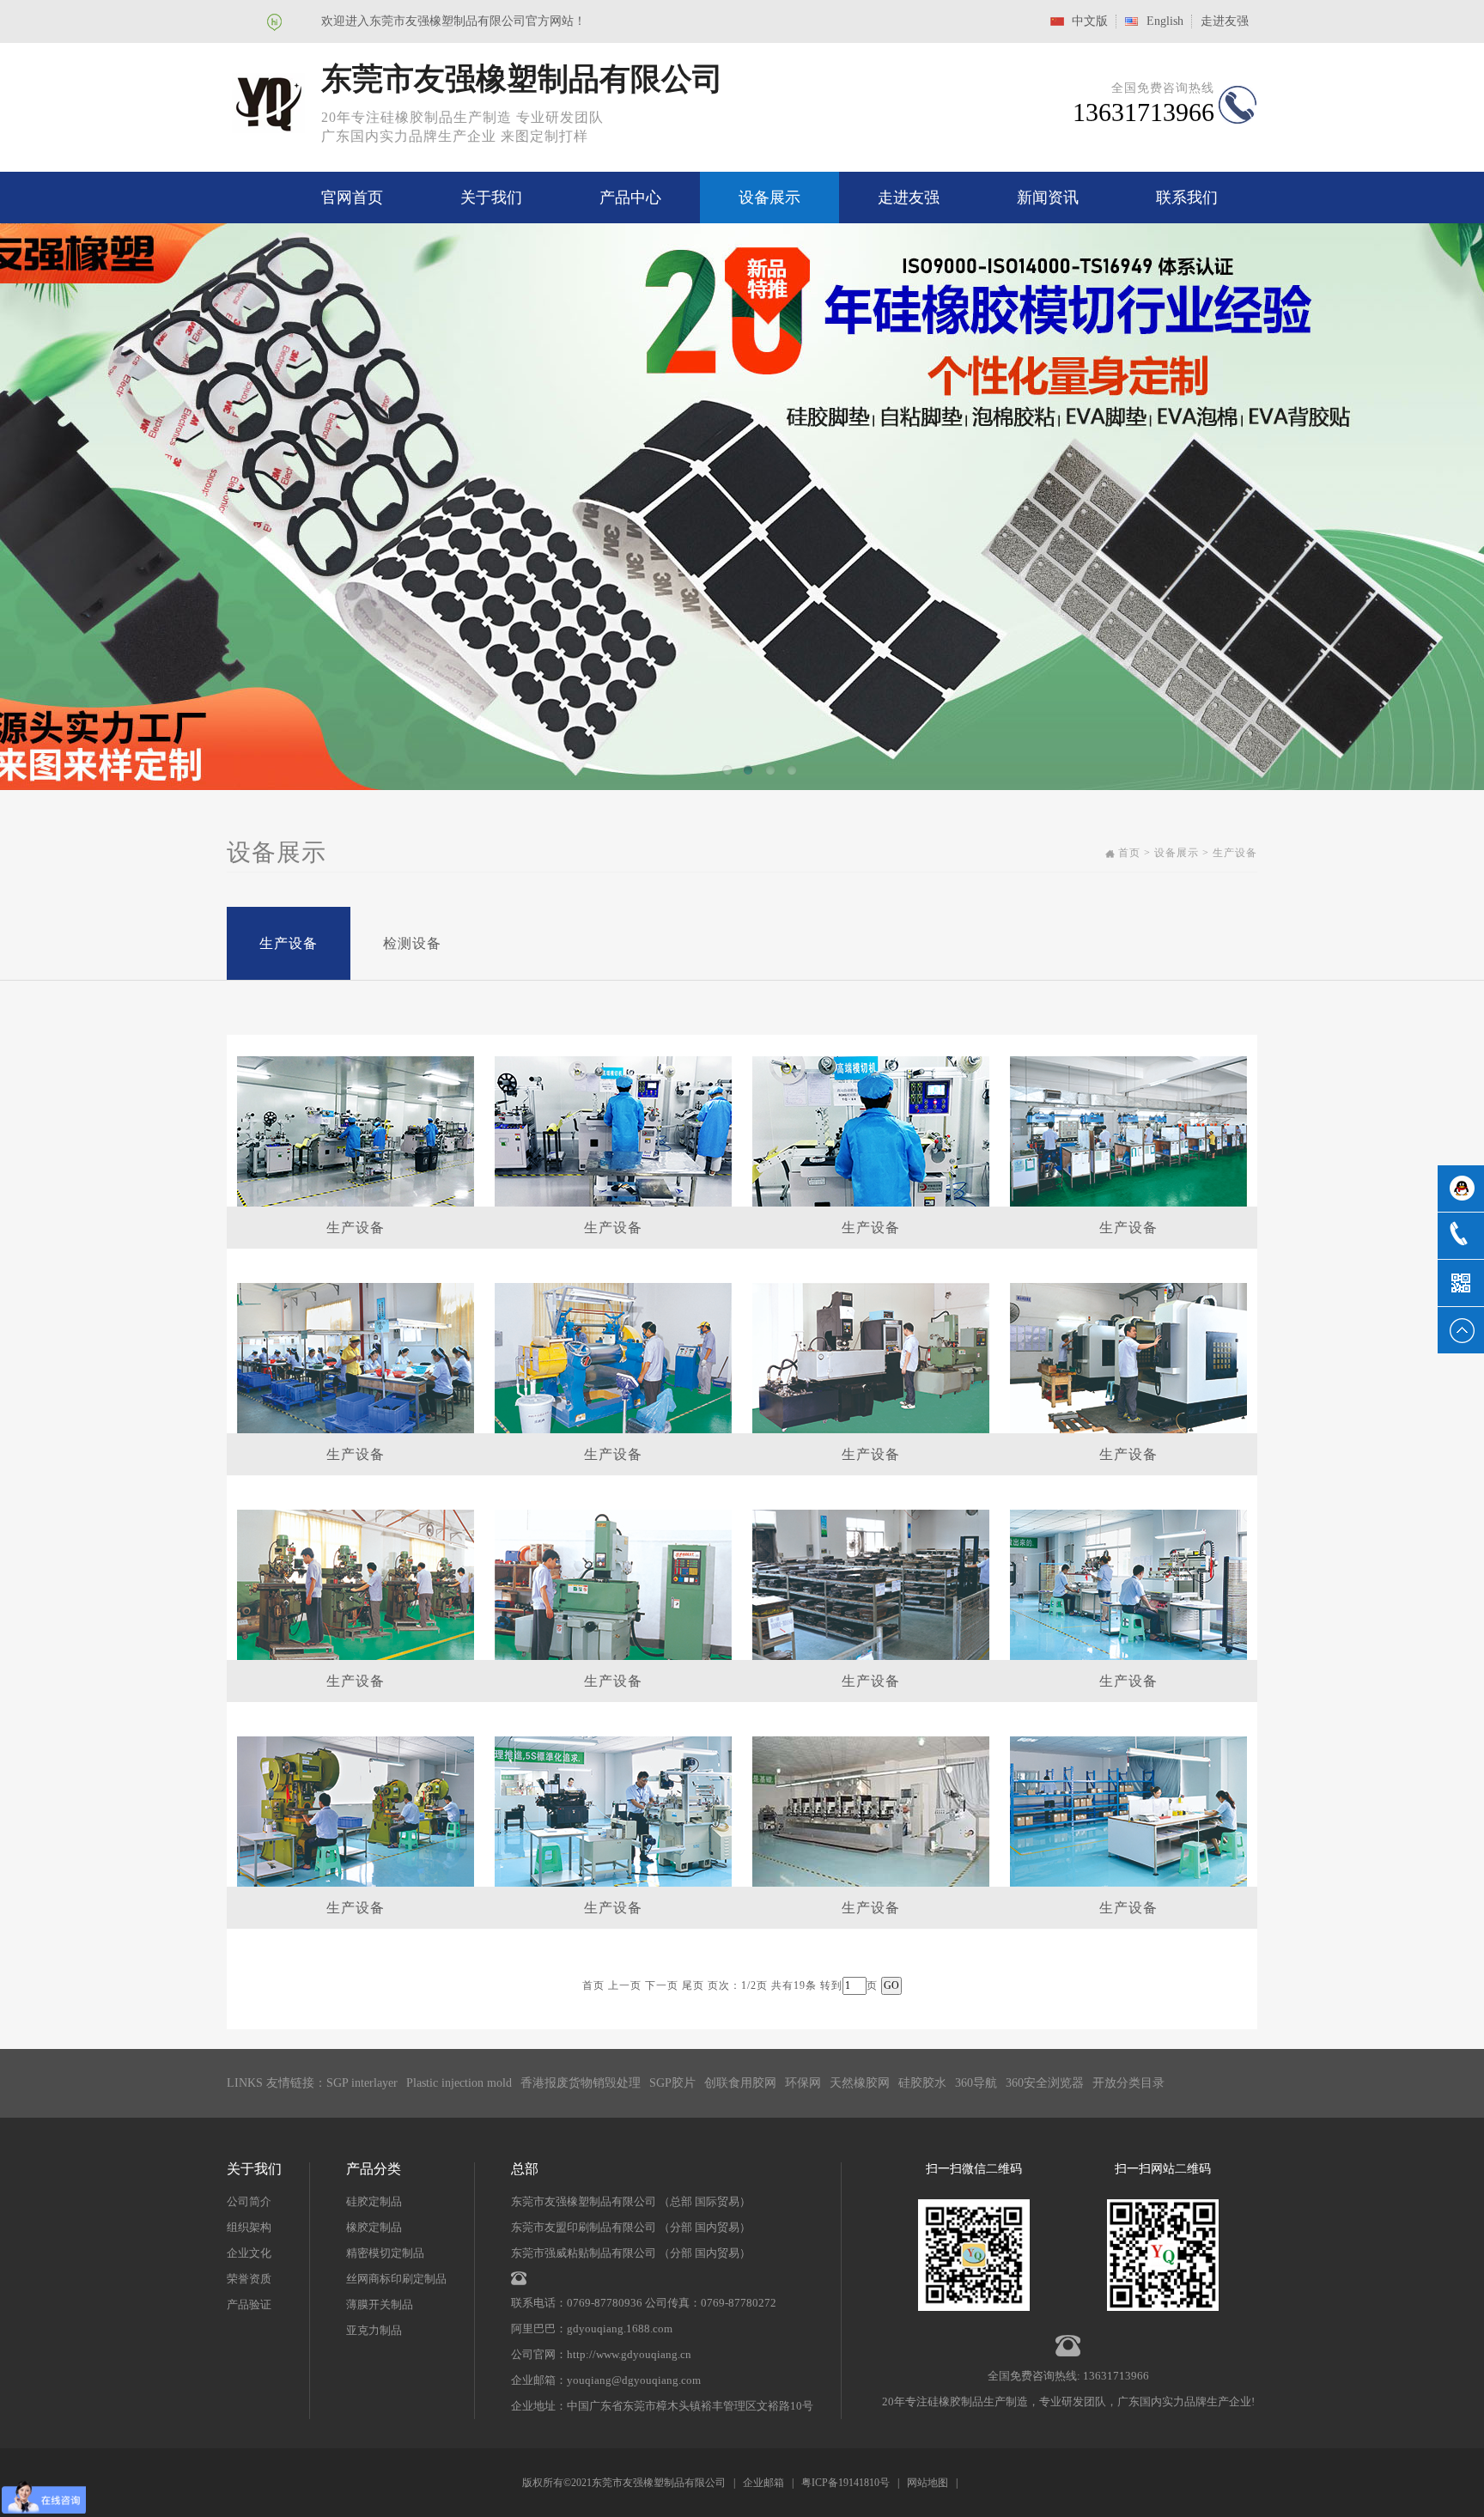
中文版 (1090, 21)
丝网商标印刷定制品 (396, 2279)
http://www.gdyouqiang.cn (629, 2354)
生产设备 (289, 943)
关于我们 (491, 198)
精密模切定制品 (385, 2253)
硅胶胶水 (922, 2083)
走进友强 (1225, 21)
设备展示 (769, 198)
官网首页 (352, 198)
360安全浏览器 (1045, 2083)
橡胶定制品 (374, 2227)
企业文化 (249, 2253)
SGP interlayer (362, 2083)
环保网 (803, 2083)
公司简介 (249, 2201)
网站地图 (927, 2483)
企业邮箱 (763, 2483)
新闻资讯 (1048, 198)
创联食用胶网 (740, 2083)
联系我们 (1187, 198)
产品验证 (249, 2304)
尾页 (693, 1985)
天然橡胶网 (860, 2083)
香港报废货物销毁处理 (581, 2083)
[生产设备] (356, 1130)
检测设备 (412, 943)
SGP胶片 (672, 2083)
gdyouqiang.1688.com (620, 2329)
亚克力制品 (374, 2330)
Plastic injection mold (459, 2083)
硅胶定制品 (374, 2201)
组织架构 (249, 2227)
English (1165, 21)
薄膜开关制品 (380, 2304)
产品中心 (630, 198)
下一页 (662, 1985)
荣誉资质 (249, 2279)
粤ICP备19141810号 (845, 2483)
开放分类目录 (1128, 2083)
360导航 (976, 2083)
